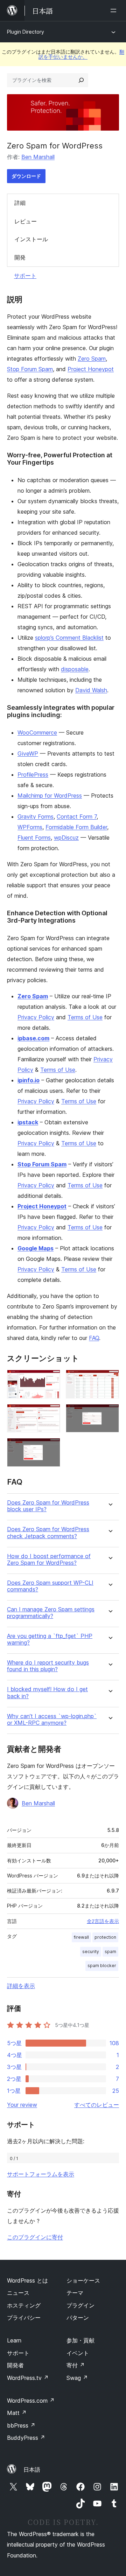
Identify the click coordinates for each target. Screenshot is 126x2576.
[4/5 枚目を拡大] (110, 1414)
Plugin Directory (26, 32)
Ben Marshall (38, 157)
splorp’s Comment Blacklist (69, 638)
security (91, 1952)
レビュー (26, 221)
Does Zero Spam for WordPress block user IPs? (48, 1506)
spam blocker (102, 1966)
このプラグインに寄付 (35, 2237)
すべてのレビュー (97, 2105)
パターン (78, 2318)
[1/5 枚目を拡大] (51, 1379)
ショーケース (83, 2280)
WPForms (30, 827)
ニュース (18, 2293)
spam (110, 1952)
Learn (14, 2340)
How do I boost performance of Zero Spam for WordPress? (49, 1560)
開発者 (15, 2365)
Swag (77, 2378)
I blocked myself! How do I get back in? (47, 1693)
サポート (25, 276)
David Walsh (91, 690)
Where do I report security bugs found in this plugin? (48, 1666)
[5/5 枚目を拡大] (51, 1447)
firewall (81, 1937)
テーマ (75, 2293)
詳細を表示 (21, 1986)
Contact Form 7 (77, 817)
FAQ (94, 1338)
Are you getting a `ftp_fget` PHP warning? (50, 1639)
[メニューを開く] (115, 11)
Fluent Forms (34, 838)
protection (105, 1937)
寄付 (76, 2365)
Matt (17, 2413)
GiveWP (28, 754)
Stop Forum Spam (30, 369)
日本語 (32, 2470)
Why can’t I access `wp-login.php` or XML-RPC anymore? (52, 1720)
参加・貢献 (80, 2340)
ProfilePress (33, 775)
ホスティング (24, 2305)
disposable (75, 669)
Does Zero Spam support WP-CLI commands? (50, 1586)
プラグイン (80, 2305)
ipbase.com (33, 1038)
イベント (78, 2353)
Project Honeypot (91, 369)
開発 (20, 257)
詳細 (20, 203)
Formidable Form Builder (76, 827)
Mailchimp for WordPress (50, 796)
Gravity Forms (36, 817)
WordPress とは (27, 2280)
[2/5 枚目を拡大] (110, 1379)
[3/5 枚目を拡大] (51, 1414)
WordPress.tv (28, 2378)
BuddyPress (26, 2438)
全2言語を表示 (103, 1921)
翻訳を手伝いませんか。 (81, 54)
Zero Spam (92, 359)
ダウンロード (26, 176)
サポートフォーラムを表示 (41, 2174)
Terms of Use (85, 1017)
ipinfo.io (29, 1080)
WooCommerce (37, 732)
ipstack (28, 1122)
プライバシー (24, 2318)
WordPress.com (31, 2401)
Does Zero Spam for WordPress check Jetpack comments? (48, 1533)
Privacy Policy (36, 1017)
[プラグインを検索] (81, 80)
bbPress (21, 2425)
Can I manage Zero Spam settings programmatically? (51, 1613)
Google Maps (36, 1248)
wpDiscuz (66, 838)
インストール (31, 239)
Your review (22, 2105)
